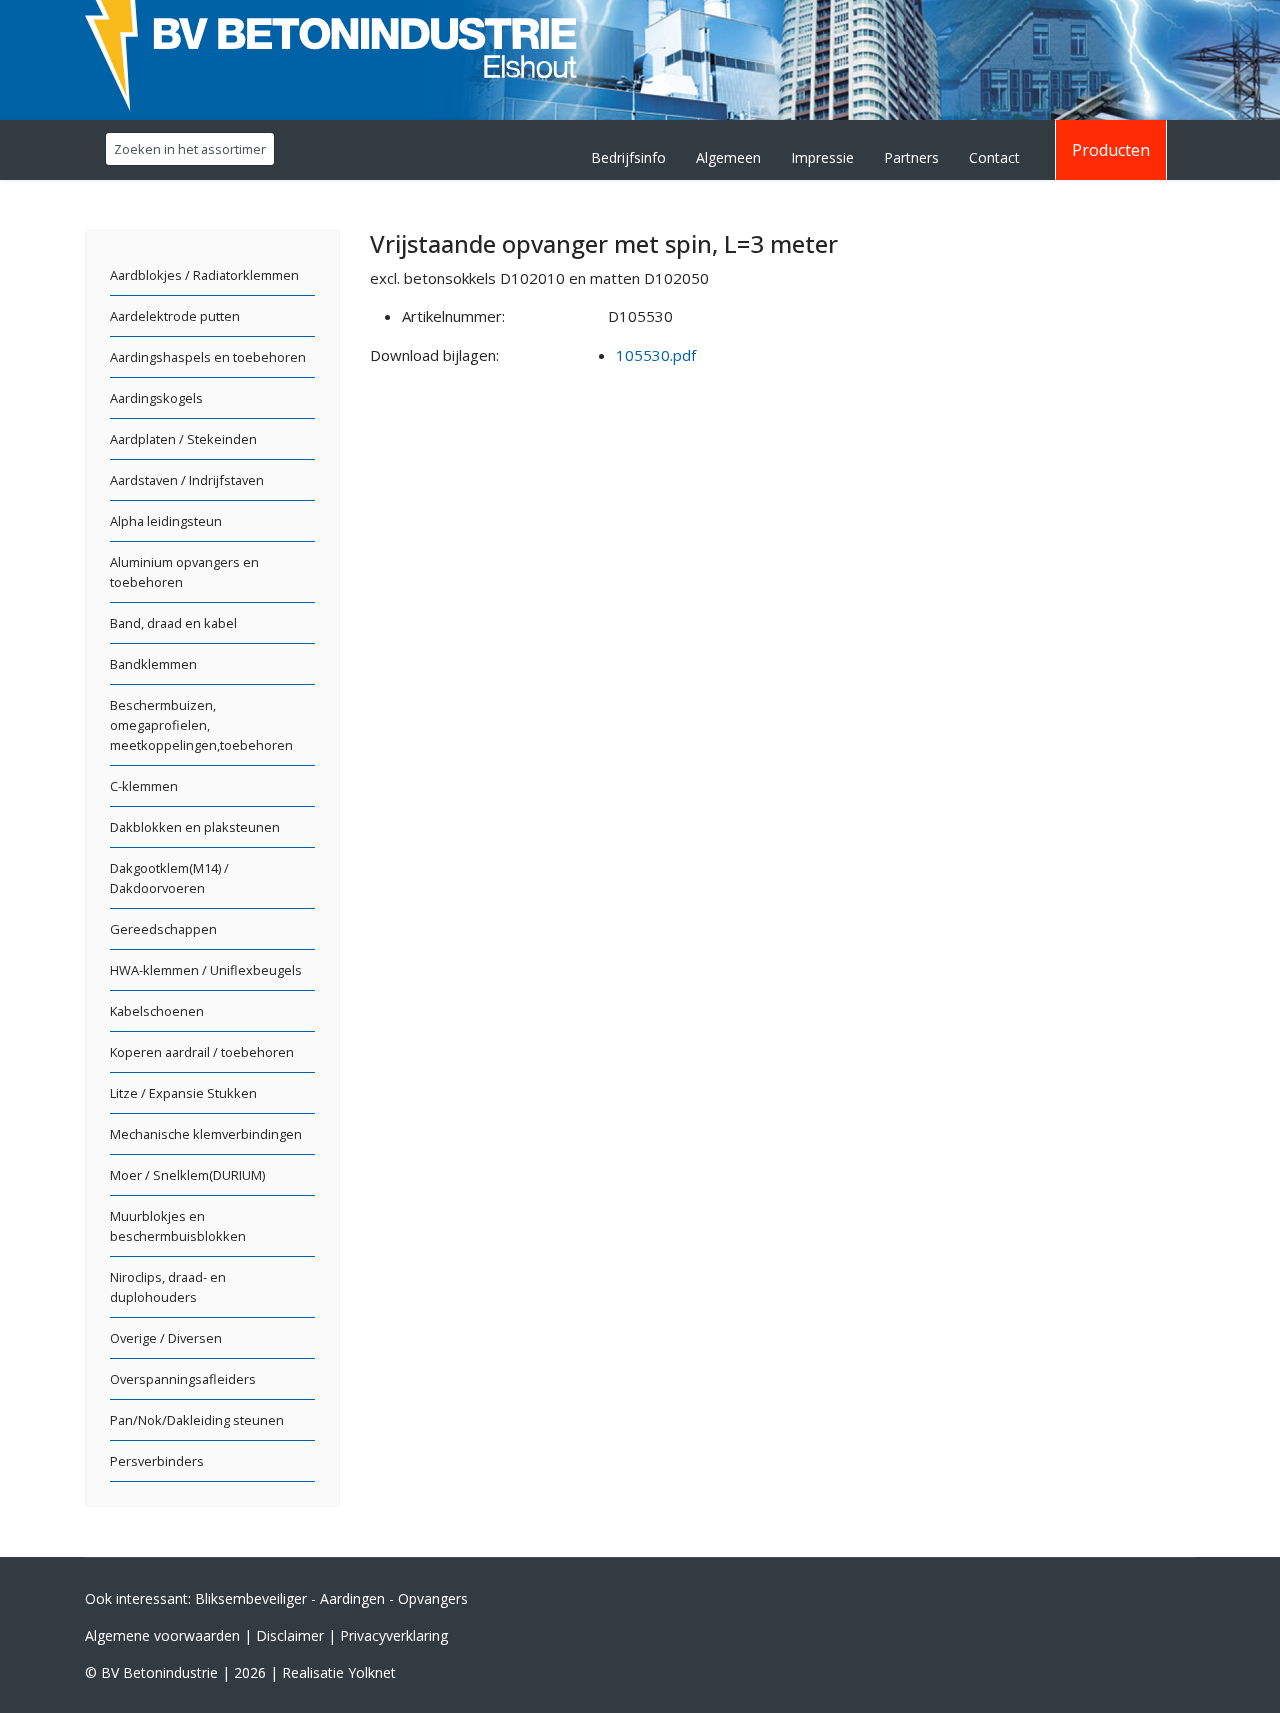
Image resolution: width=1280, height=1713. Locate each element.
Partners (911, 157)
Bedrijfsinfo (628, 157)
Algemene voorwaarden (162, 1635)
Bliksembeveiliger (251, 1598)
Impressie (822, 157)
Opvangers (433, 1598)
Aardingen (352, 1598)
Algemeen (728, 157)
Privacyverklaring (394, 1635)
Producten (1111, 150)
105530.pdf (656, 355)
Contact (994, 157)
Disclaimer (290, 1635)
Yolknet (372, 1672)
